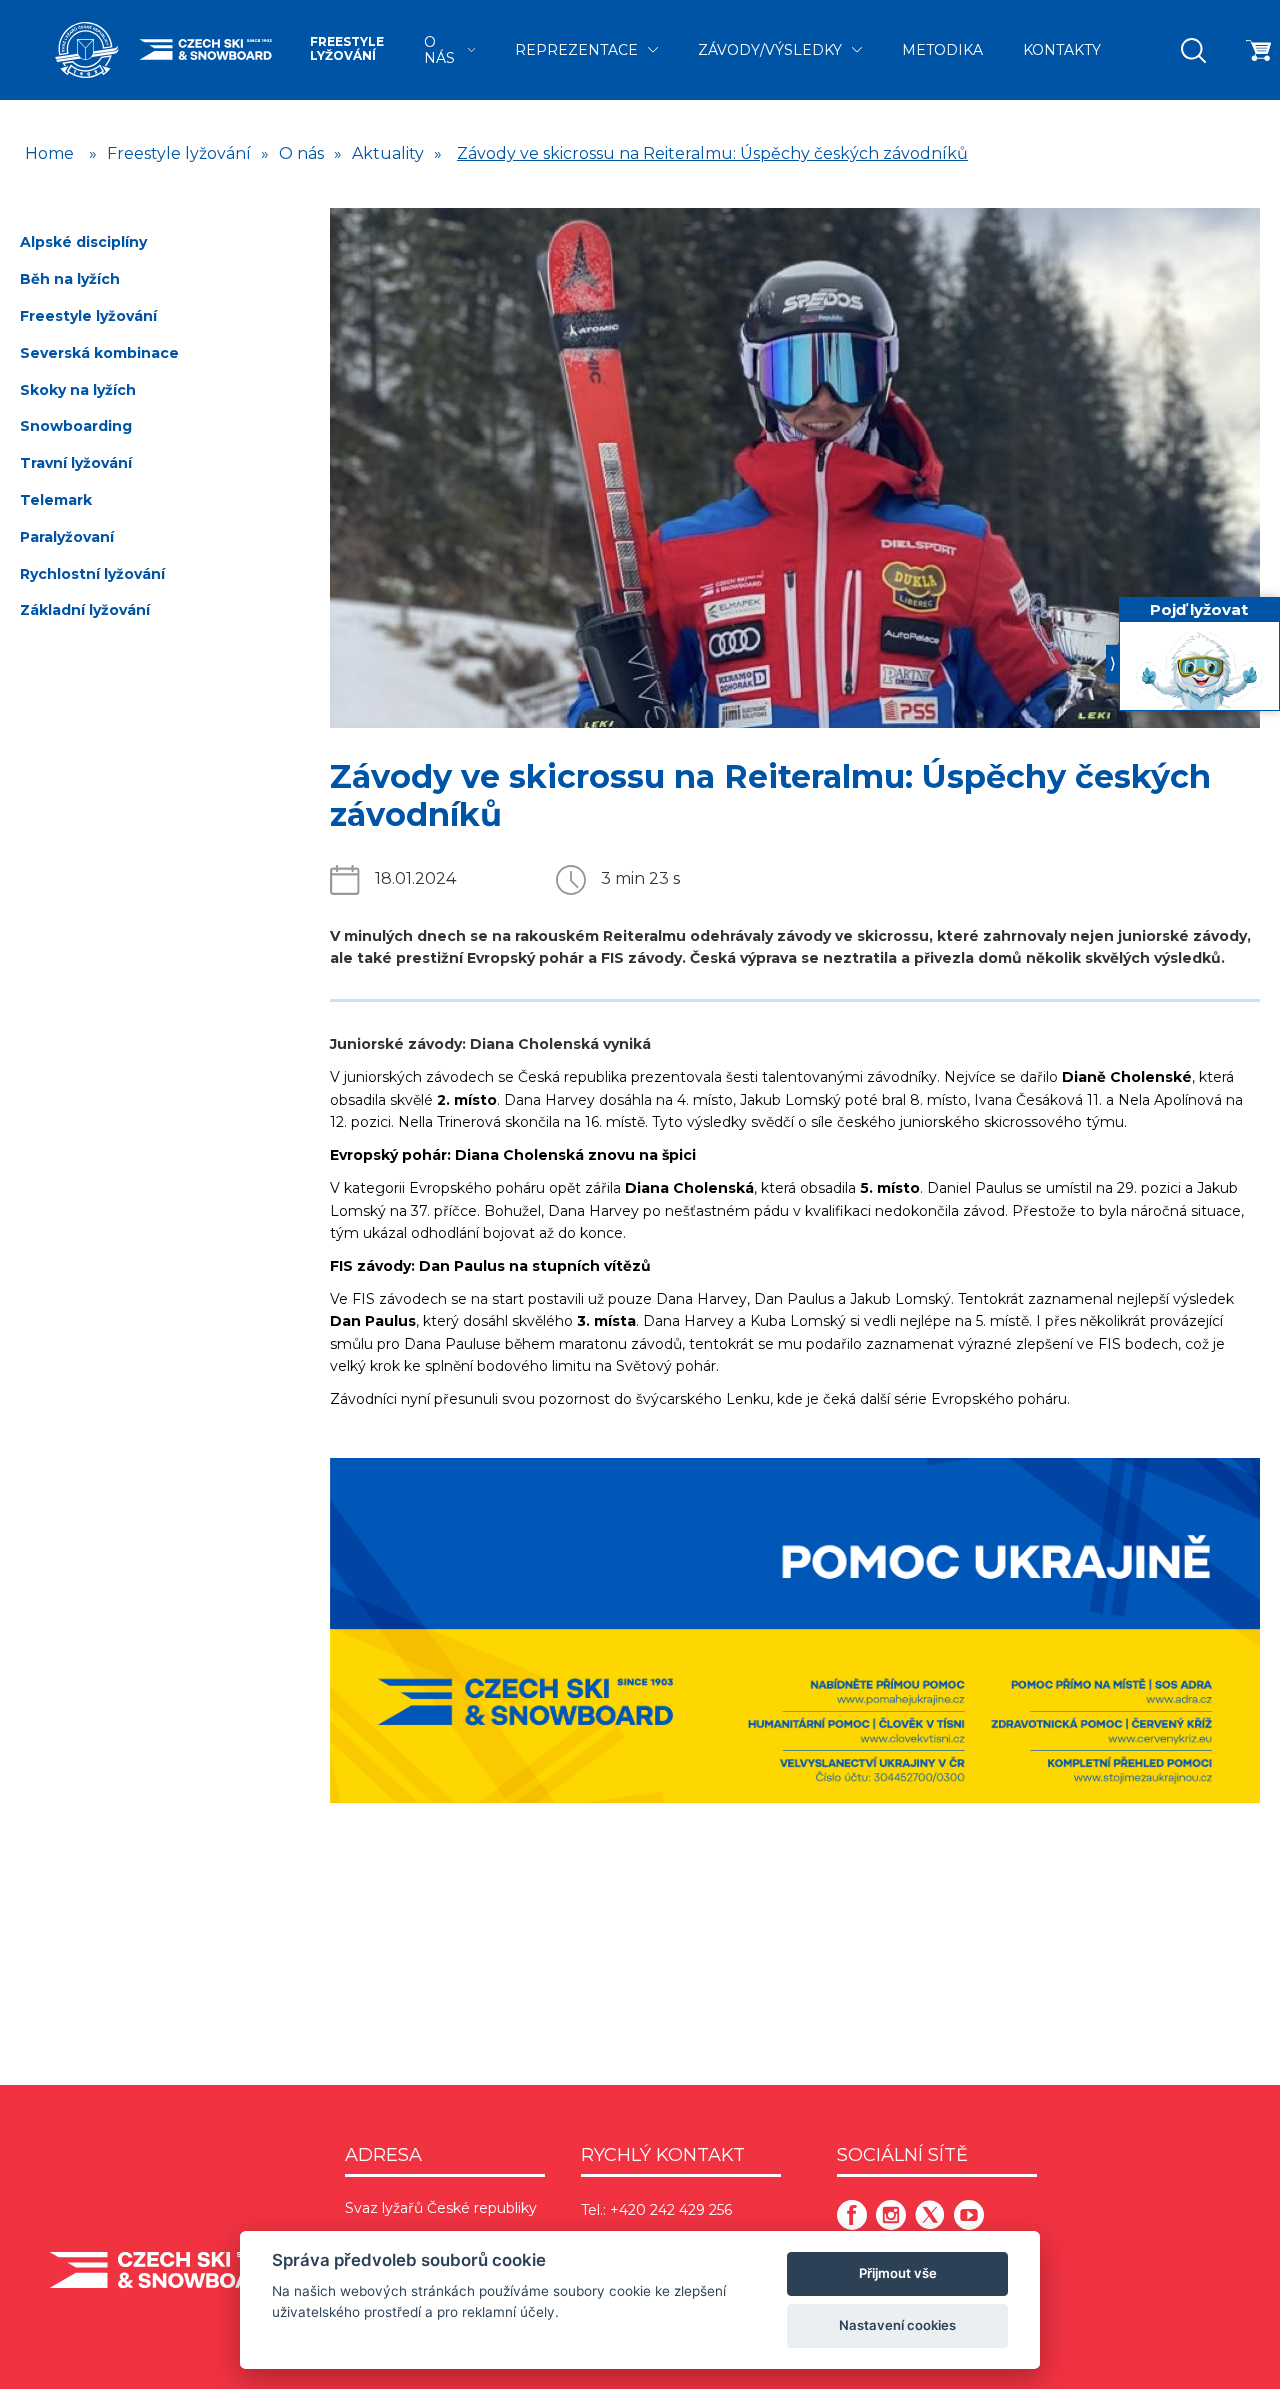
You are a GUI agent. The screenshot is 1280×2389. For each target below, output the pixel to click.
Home (49, 153)
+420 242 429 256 (671, 2210)
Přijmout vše (898, 2273)
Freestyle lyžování (347, 49)
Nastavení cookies (897, 2325)
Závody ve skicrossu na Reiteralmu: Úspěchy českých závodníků (712, 153)
